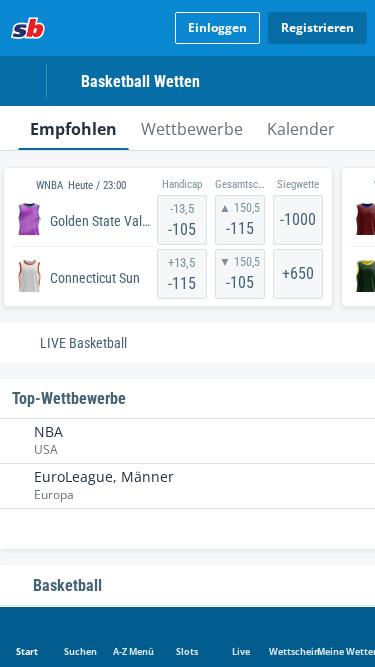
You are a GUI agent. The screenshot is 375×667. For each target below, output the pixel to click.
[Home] (28, 28)
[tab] (73, 128)
